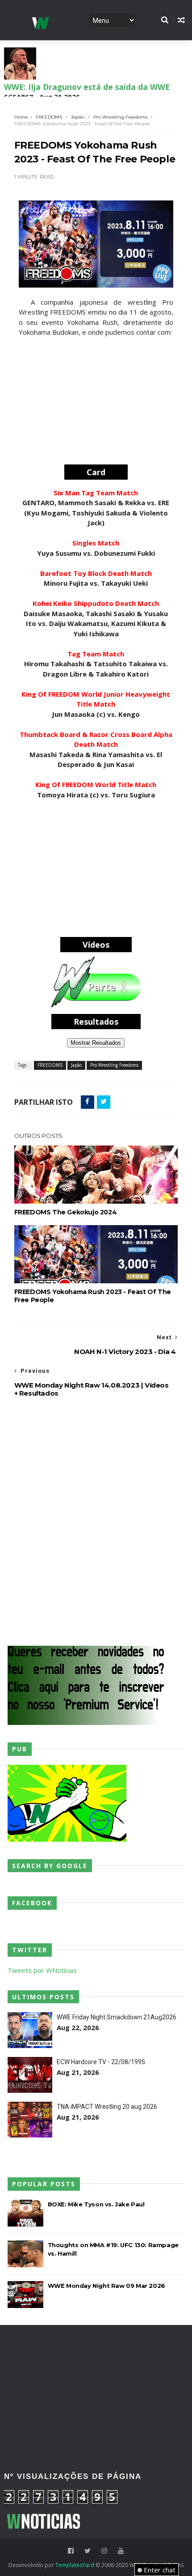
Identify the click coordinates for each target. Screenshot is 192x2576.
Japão (78, 117)
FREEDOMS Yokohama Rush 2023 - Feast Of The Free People (93, 1296)
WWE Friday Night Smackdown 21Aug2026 (117, 2017)
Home (21, 117)
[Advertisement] (96, 402)
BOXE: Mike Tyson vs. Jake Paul (96, 2204)
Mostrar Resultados (96, 1043)
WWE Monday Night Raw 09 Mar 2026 (106, 2286)
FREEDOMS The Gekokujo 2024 (66, 1212)
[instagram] (104, 2551)
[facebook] (71, 2551)
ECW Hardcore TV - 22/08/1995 (101, 2062)
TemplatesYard (75, 2565)
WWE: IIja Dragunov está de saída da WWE (87, 87)
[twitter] (88, 2551)
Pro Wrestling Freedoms (120, 117)
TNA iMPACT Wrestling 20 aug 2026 (107, 2107)
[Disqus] (96, 1520)
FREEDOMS (49, 117)
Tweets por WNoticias (42, 1970)
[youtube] (121, 2551)
